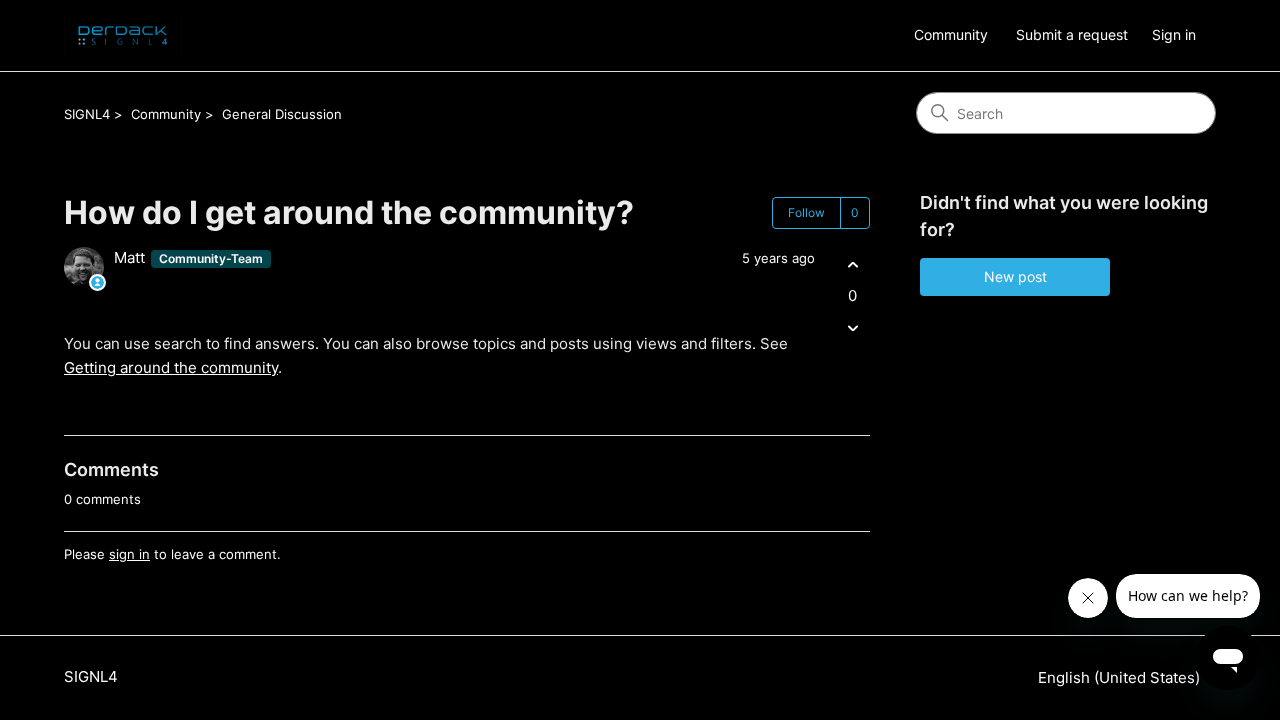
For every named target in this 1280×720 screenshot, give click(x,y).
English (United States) (1121, 677)
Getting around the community (171, 367)
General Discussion (282, 114)
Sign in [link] (1174, 34)
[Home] (123, 35)
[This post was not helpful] (852, 328)
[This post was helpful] (852, 264)
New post (1015, 276)
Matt (131, 257)
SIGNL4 (87, 114)
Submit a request (1072, 34)
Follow (806, 212)
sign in (129, 554)
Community (951, 34)
